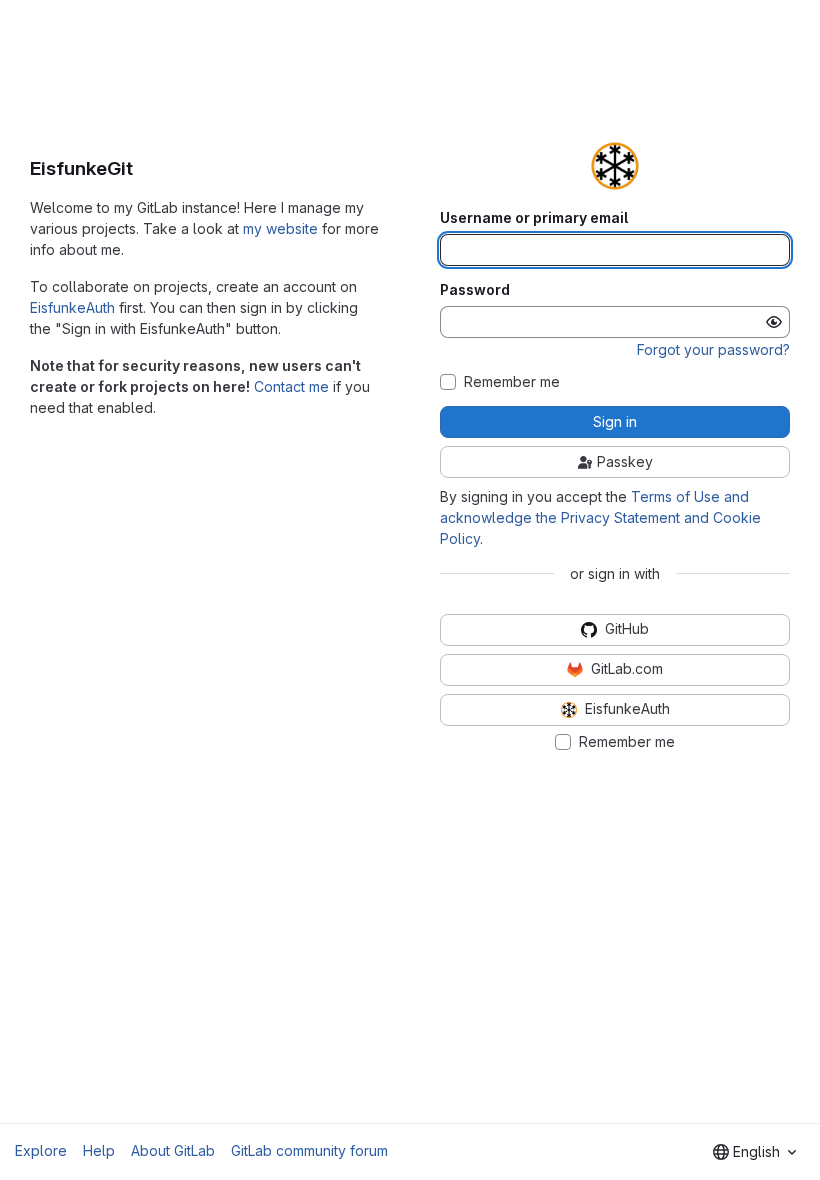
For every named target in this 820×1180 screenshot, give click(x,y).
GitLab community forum (309, 1150)
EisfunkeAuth (72, 307)
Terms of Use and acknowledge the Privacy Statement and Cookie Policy (600, 517)
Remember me (512, 382)
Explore (41, 1150)
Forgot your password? (713, 349)
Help (99, 1150)
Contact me (291, 386)
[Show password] (774, 322)
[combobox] (754, 1152)
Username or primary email (534, 218)
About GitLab (173, 1150)
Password (475, 290)
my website (280, 228)
